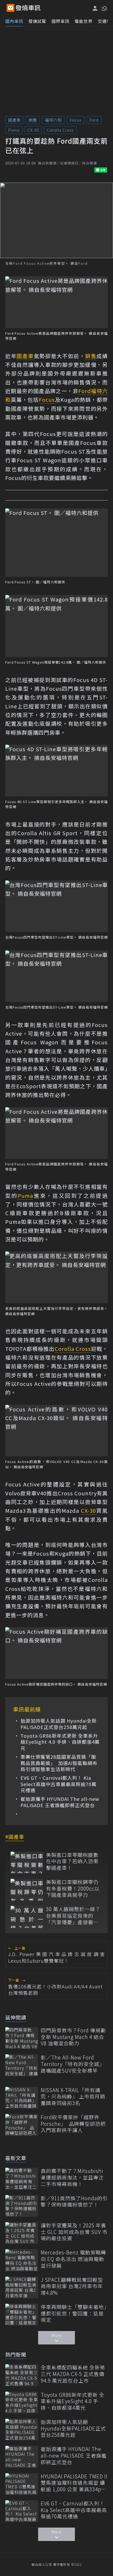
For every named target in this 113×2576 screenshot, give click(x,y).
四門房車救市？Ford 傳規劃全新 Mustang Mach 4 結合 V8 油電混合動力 (73, 2037)
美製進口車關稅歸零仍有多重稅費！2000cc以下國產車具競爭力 (73, 1888)
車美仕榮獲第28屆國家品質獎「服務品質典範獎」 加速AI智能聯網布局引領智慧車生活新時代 (59, 1763)
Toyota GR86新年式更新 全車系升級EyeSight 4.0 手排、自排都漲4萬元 (60, 1742)
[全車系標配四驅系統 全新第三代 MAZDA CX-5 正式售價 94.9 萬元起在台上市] (22, 2375)
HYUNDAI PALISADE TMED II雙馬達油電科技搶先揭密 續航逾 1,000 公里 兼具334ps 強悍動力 (74, 2483)
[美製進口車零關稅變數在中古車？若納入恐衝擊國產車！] (27, 1863)
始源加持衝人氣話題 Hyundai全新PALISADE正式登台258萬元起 (59, 1724)
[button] (104, 8)
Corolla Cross (60, 130)
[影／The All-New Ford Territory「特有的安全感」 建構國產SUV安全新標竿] (22, 2065)
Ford (94, 120)
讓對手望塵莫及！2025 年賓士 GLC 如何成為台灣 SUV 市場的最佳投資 (74, 2232)
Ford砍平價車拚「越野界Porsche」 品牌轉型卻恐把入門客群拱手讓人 (73, 2124)
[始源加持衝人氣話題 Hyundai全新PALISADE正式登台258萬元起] (22, 2430)
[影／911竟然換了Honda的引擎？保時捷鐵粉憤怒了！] (22, 2206)
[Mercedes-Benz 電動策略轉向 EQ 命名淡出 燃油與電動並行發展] (22, 2260)
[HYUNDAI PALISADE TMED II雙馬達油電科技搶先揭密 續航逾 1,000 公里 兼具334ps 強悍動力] (22, 2484)
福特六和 (53, 120)
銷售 (33, 120)
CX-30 (33, 130)
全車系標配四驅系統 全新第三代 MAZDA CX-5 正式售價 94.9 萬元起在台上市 (73, 2374)
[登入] (95, 8)
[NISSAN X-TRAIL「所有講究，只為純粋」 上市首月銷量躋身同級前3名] (22, 2098)
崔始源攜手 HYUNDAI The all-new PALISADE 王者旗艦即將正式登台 (60, 1802)
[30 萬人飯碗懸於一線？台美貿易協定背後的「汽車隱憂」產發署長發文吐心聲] (27, 1917)
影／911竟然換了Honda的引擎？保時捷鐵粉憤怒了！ (74, 2201)
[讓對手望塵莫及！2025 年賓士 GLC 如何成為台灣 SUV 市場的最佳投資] (22, 2233)
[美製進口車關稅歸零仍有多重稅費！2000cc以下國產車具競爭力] (27, 1890)
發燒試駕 (37, 21)
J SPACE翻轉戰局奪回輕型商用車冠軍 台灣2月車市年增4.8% (72, 2286)
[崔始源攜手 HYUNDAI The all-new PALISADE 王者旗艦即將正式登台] (22, 2457)
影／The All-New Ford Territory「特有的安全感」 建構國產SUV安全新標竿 (73, 2064)
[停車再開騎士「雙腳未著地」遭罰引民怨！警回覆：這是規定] (22, 2315)
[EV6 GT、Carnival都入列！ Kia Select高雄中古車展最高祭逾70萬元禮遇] (22, 2511)
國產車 (14, 120)
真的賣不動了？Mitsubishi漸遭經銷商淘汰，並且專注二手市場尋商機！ (72, 2177)
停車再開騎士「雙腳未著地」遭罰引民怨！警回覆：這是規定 (74, 2313)
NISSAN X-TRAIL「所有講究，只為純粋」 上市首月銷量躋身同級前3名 (73, 2097)
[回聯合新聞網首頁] (11, 8)
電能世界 (84, 21)
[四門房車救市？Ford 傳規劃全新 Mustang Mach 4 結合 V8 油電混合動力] (22, 2038)
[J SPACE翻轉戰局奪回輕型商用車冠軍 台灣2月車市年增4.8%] (22, 2287)
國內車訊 (14, 21)
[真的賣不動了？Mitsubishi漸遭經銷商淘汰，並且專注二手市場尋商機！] (22, 2179)
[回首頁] (28, 8)
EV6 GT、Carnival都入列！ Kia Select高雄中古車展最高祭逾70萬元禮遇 (58, 1784)
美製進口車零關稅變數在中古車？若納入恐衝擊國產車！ (72, 1861)
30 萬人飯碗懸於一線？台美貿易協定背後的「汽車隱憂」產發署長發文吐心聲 (73, 1916)
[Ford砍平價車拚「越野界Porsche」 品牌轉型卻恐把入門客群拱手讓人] (22, 2125)
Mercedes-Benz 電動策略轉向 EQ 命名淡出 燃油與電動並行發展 (73, 2259)
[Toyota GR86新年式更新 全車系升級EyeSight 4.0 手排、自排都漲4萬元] (22, 2402)
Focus (76, 120)
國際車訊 (60, 21)
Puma (14, 130)
